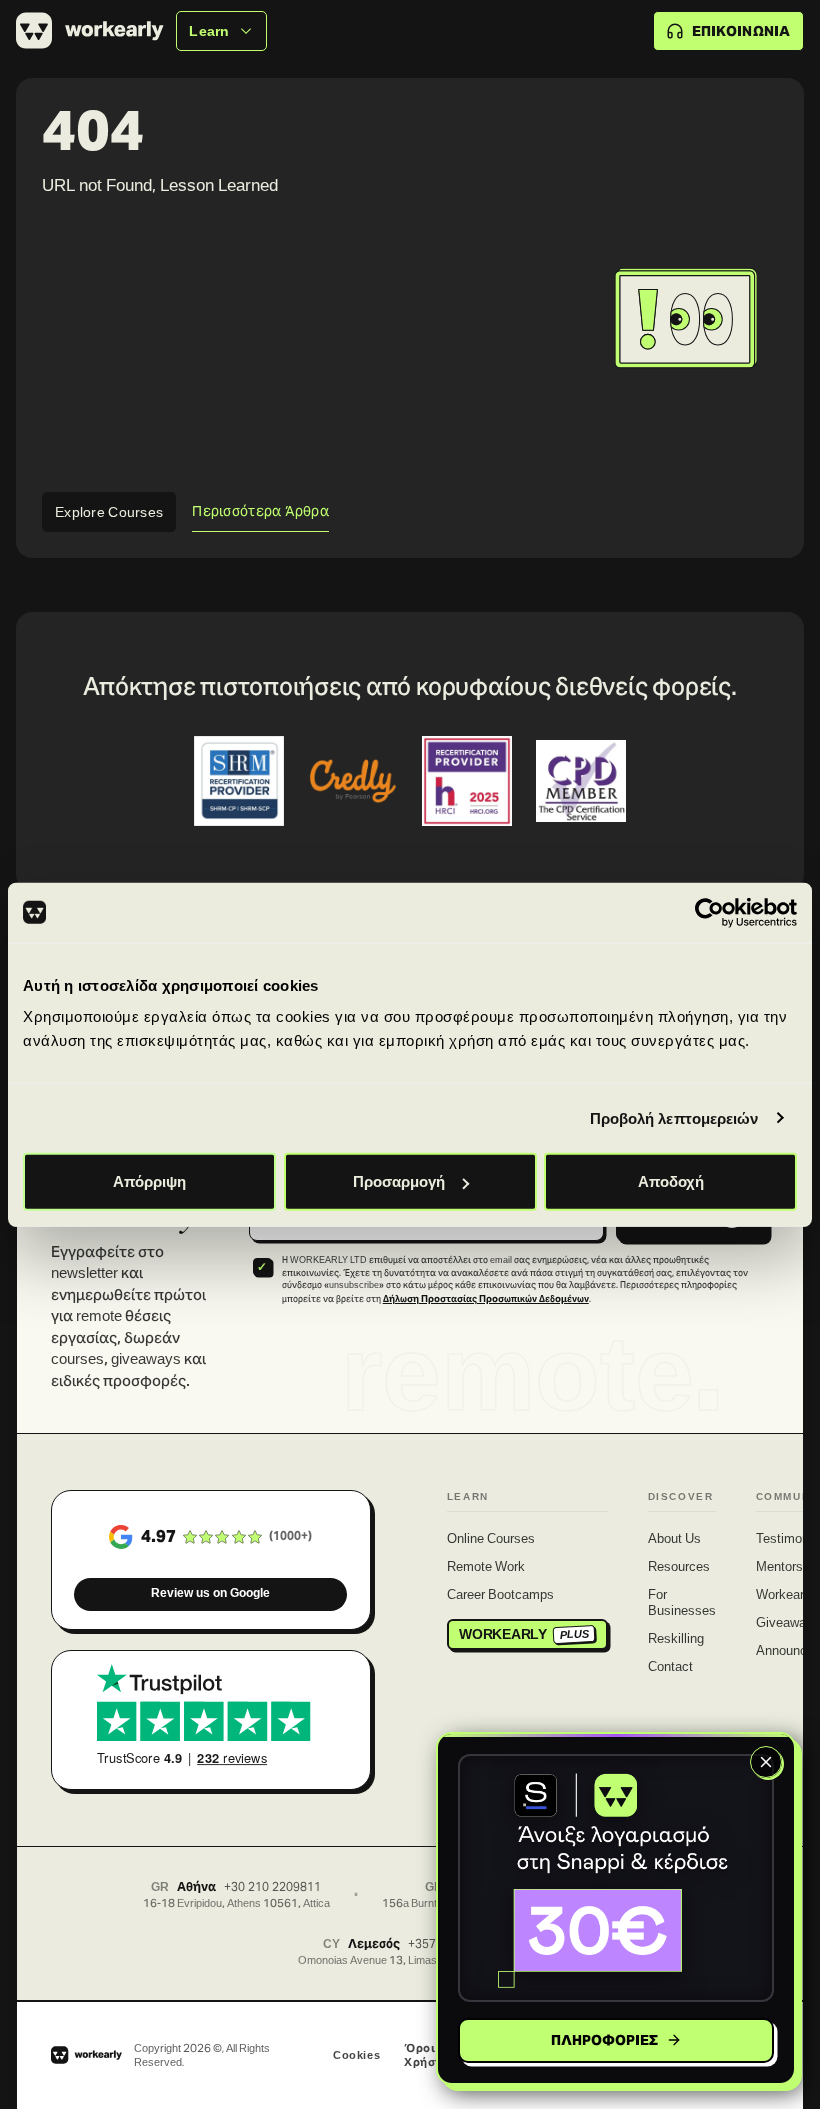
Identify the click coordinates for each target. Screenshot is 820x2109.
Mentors (779, 1568)
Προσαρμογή (399, 1181)
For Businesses (682, 1604)
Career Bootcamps (500, 1596)
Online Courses (491, 1540)
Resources (679, 1568)
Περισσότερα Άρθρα (260, 511)
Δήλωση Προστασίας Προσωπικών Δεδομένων (486, 1299)
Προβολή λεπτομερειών (674, 1117)
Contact (670, 1668)
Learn (209, 31)
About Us (674, 1540)
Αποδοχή (671, 1181)
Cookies (356, 2055)
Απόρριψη (149, 1181)
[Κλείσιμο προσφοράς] (766, 1762)
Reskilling (676, 1640)
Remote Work (486, 1568)
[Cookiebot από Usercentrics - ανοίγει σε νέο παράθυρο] (709, 912)
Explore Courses (109, 512)
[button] (616, 1878)
